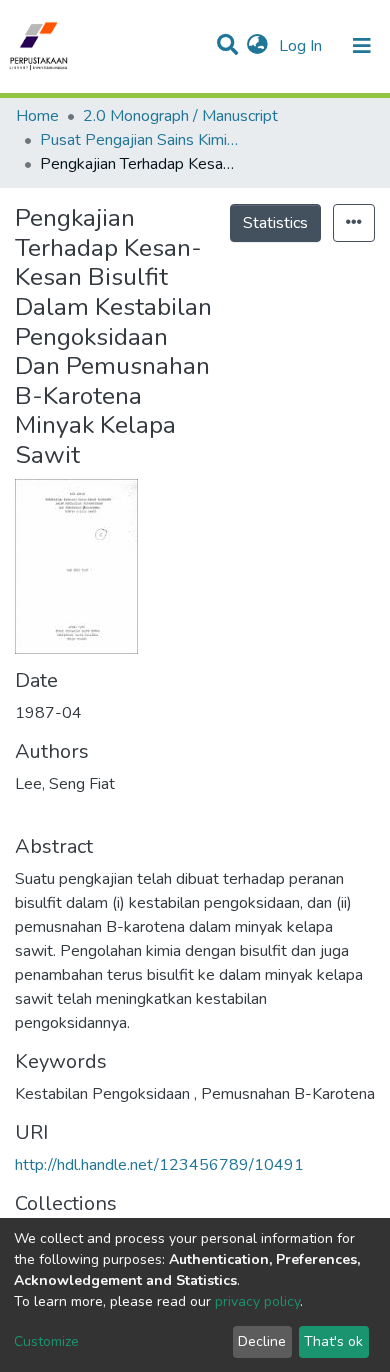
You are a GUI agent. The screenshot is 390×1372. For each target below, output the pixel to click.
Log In (302, 46)
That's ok (333, 1341)
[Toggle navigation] (362, 46)
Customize (46, 1341)
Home (37, 116)
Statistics (275, 223)
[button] (257, 46)
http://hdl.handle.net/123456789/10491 (159, 1165)
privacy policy (257, 1301)
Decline (262, 1341)
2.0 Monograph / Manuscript (180, 116)
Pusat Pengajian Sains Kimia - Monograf (140, 140)
